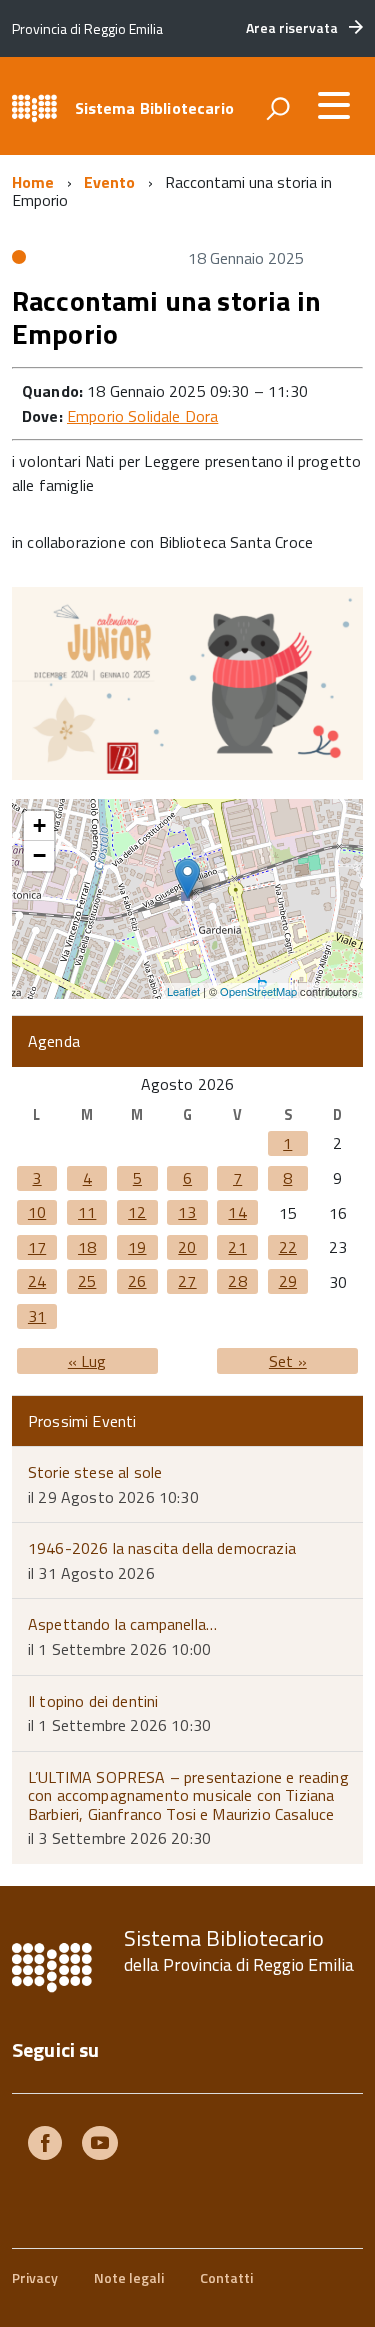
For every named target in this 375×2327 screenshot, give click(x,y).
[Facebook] (45, 2145)
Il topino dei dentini (93, 1701)
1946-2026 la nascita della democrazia (162, 1548)
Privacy (35, 2277)
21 (237, 1247)
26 (137, 1281)
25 (87, 1281)
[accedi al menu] (334, 105)
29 (288, 1281)
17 (37, 1247)
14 (237, 1212)
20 (187, 1247)
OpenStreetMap (258, 991)
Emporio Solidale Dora (142, 416)
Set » (288, 1361)
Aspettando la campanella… (122, 1624)
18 (87, 1247)
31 (37, 1316)
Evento (110, 182)
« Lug (87, 1361)
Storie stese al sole (95, 1472)
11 (87, 1212)
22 (288, 1247)
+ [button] (39, 825)
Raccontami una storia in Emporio (166, 317)
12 (137, 1212)
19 (137, 1247)
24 (37, 1281)
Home (33, 182)
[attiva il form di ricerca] (278, 108)
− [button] (39, 855)
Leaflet (183, 991)
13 (187, 1212)
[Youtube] (100, 2145)
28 (237, 1281)
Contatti (226, 2277)
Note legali (129, 2277)
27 (187, 1281)
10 (37, 1212)
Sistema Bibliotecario (154, 108)
